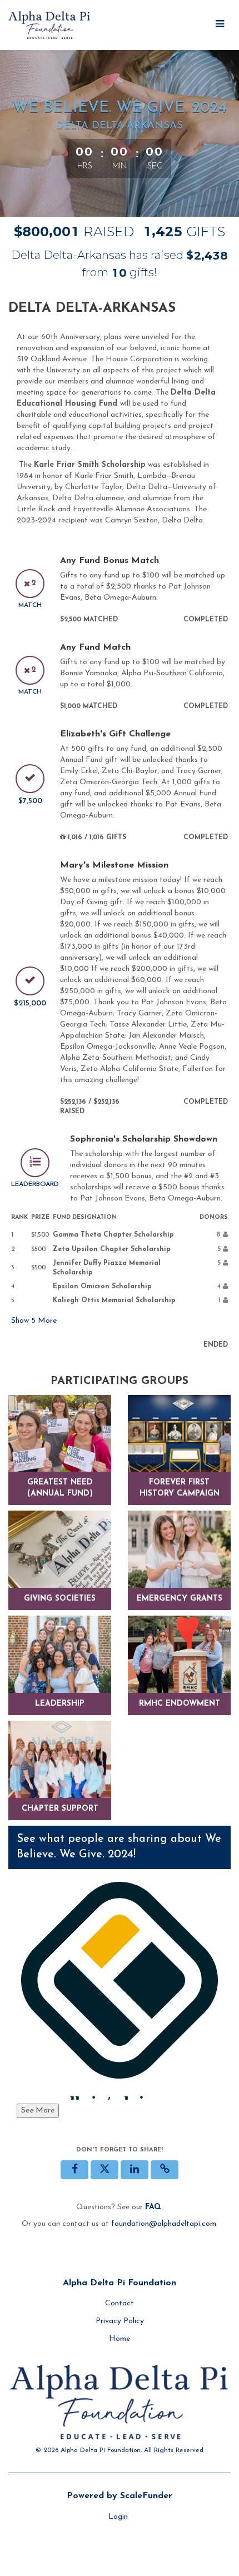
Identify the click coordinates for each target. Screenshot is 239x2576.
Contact (120, 2303)
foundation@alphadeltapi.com (164, 2224)
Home (120, 2339)
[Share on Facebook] (74, 2170)
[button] (165, 2170)
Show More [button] (34, 1321)
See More (38, 2111)
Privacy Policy (120, 2321)
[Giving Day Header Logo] (50, 25)
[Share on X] (104, 2170)
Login (118, 2517)
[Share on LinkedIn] (135, 2170)
